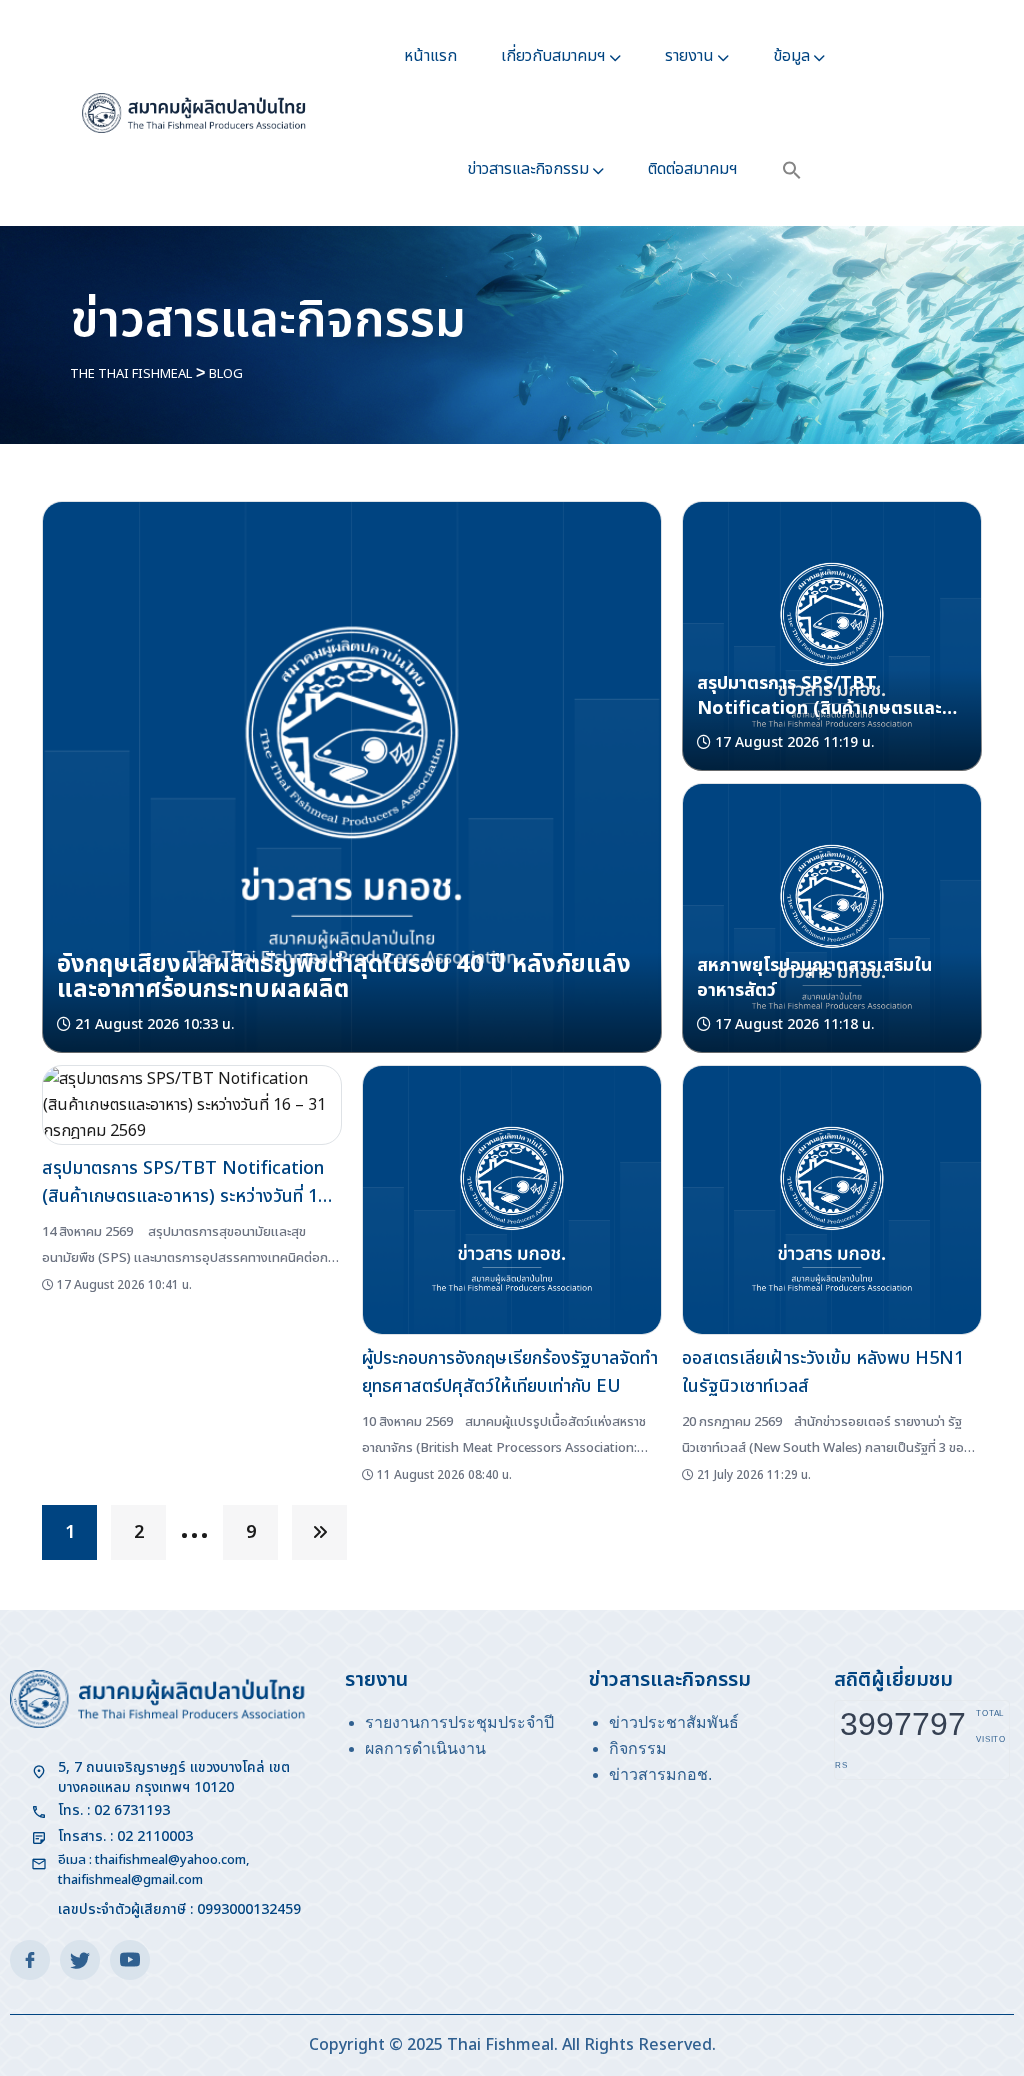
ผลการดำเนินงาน (425, 1748)
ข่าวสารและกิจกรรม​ (528, 169)
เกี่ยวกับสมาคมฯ (553, 56)
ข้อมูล (791, 56)
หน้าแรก (430, 56)
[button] (792, 169)
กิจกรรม (638, 1748)
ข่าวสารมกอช (658, 1774)
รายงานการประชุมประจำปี (459, 1722)
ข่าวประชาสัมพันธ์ (674, 1722)
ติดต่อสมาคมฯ (693, 169)
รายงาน (689, 56)
